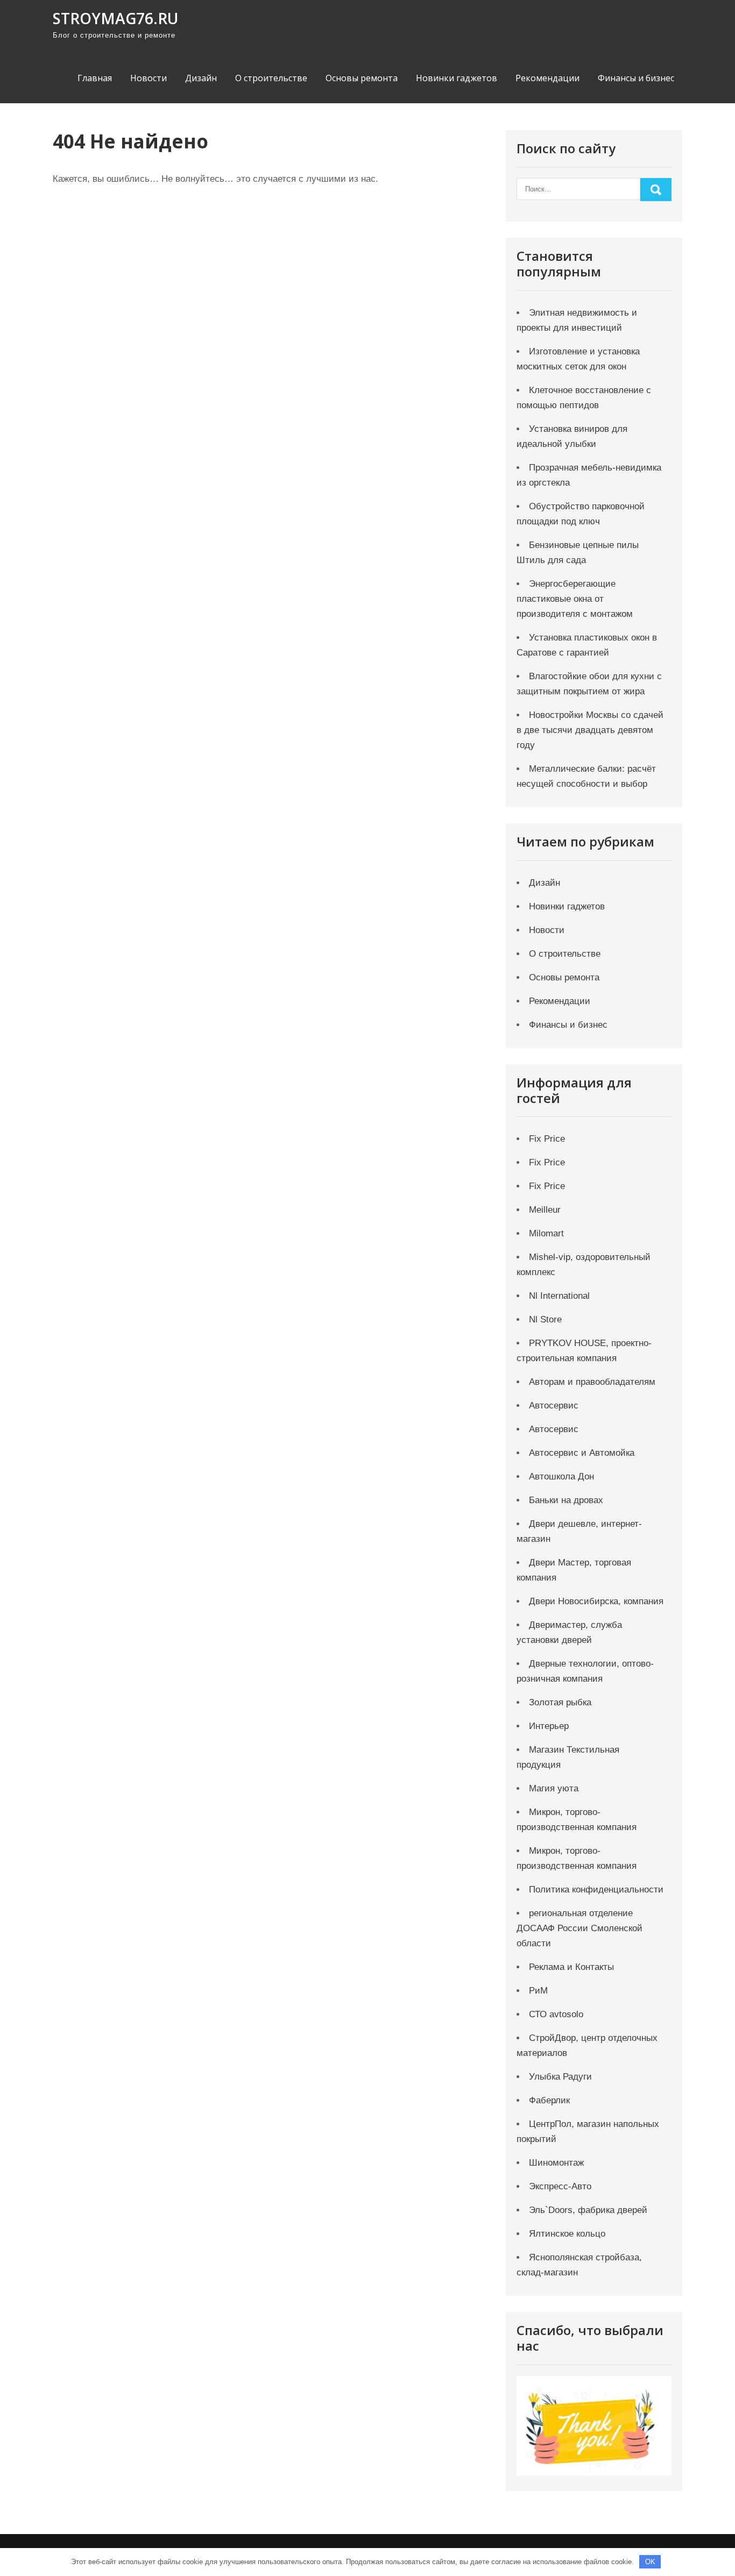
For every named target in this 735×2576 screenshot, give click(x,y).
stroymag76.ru (115, 18)
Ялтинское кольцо (567, 2234)
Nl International (559, 1296)
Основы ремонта (362, 78)
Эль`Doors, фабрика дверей (588, 2210)
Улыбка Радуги (560, 2077)
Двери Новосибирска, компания (596, 1601)
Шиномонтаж (556, 2163)
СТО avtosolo (556, 2014)
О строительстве (271, 78)
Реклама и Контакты (571, 1967)
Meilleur (545, 1210)
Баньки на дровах (566, 1500)
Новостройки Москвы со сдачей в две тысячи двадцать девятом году (590, 730)
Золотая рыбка (560, 1702)
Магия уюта (554, 1788)
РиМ (538, 1991)
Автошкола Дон (561, 1476)
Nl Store (545, 1319)
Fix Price (547, 1139)
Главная (95, 78)
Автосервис (554, 1406)
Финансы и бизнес (636, 78)
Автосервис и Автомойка (582, 1453)
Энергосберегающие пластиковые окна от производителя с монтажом (575, 599)
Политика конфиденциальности (596, 1890)
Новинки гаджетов (457, 78)
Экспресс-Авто (560, 2186)
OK (650, 2562)
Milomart (546, 1233)
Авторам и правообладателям (592, 1382)
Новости (149, 78)
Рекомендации (547, 78)
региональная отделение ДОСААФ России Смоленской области (579, 1928)
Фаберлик (549, 2100)
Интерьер (549, 1726)
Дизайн (201, 78)
